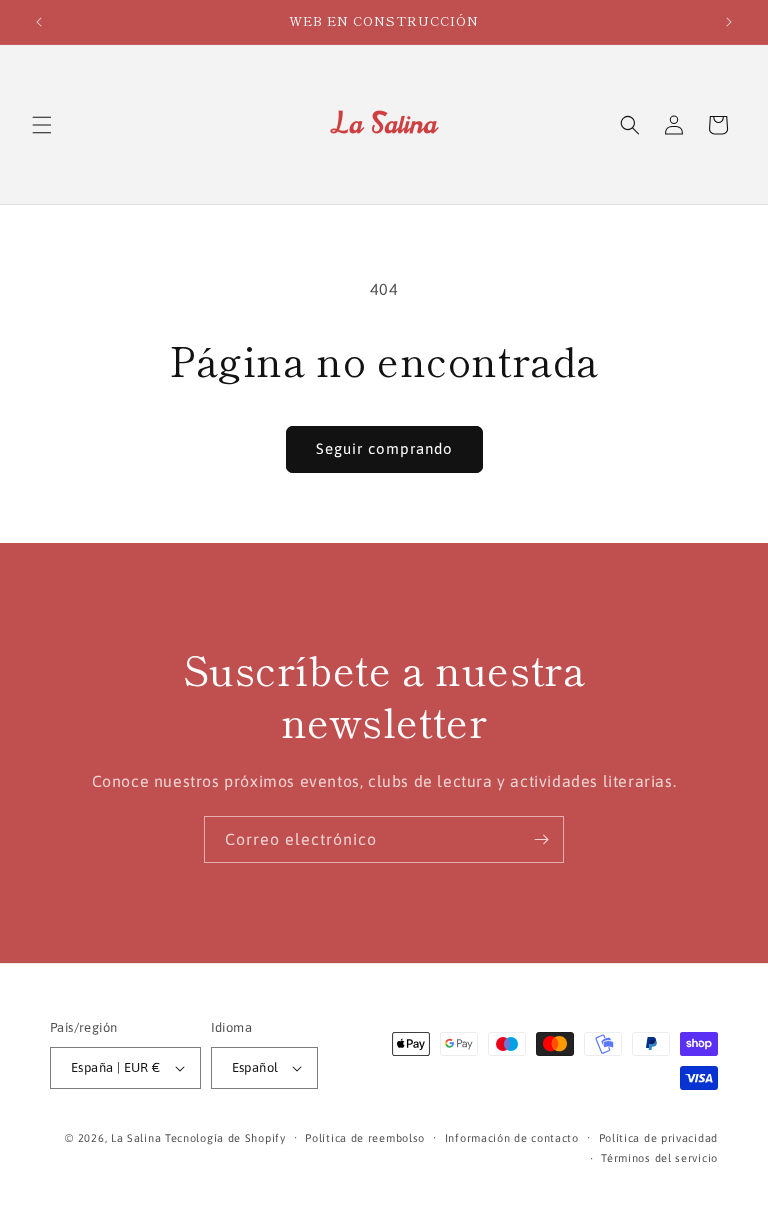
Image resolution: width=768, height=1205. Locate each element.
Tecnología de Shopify (225, 1138)
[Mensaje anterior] (39, 22)
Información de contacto (512, 1138)
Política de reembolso (365, 1138)
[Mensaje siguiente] (729, 22)
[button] (42, 125)
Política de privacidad (658, 1138)
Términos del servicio (659, 1158)
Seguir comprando (384, 448)
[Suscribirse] (541, 839)
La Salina (136, 1138)
